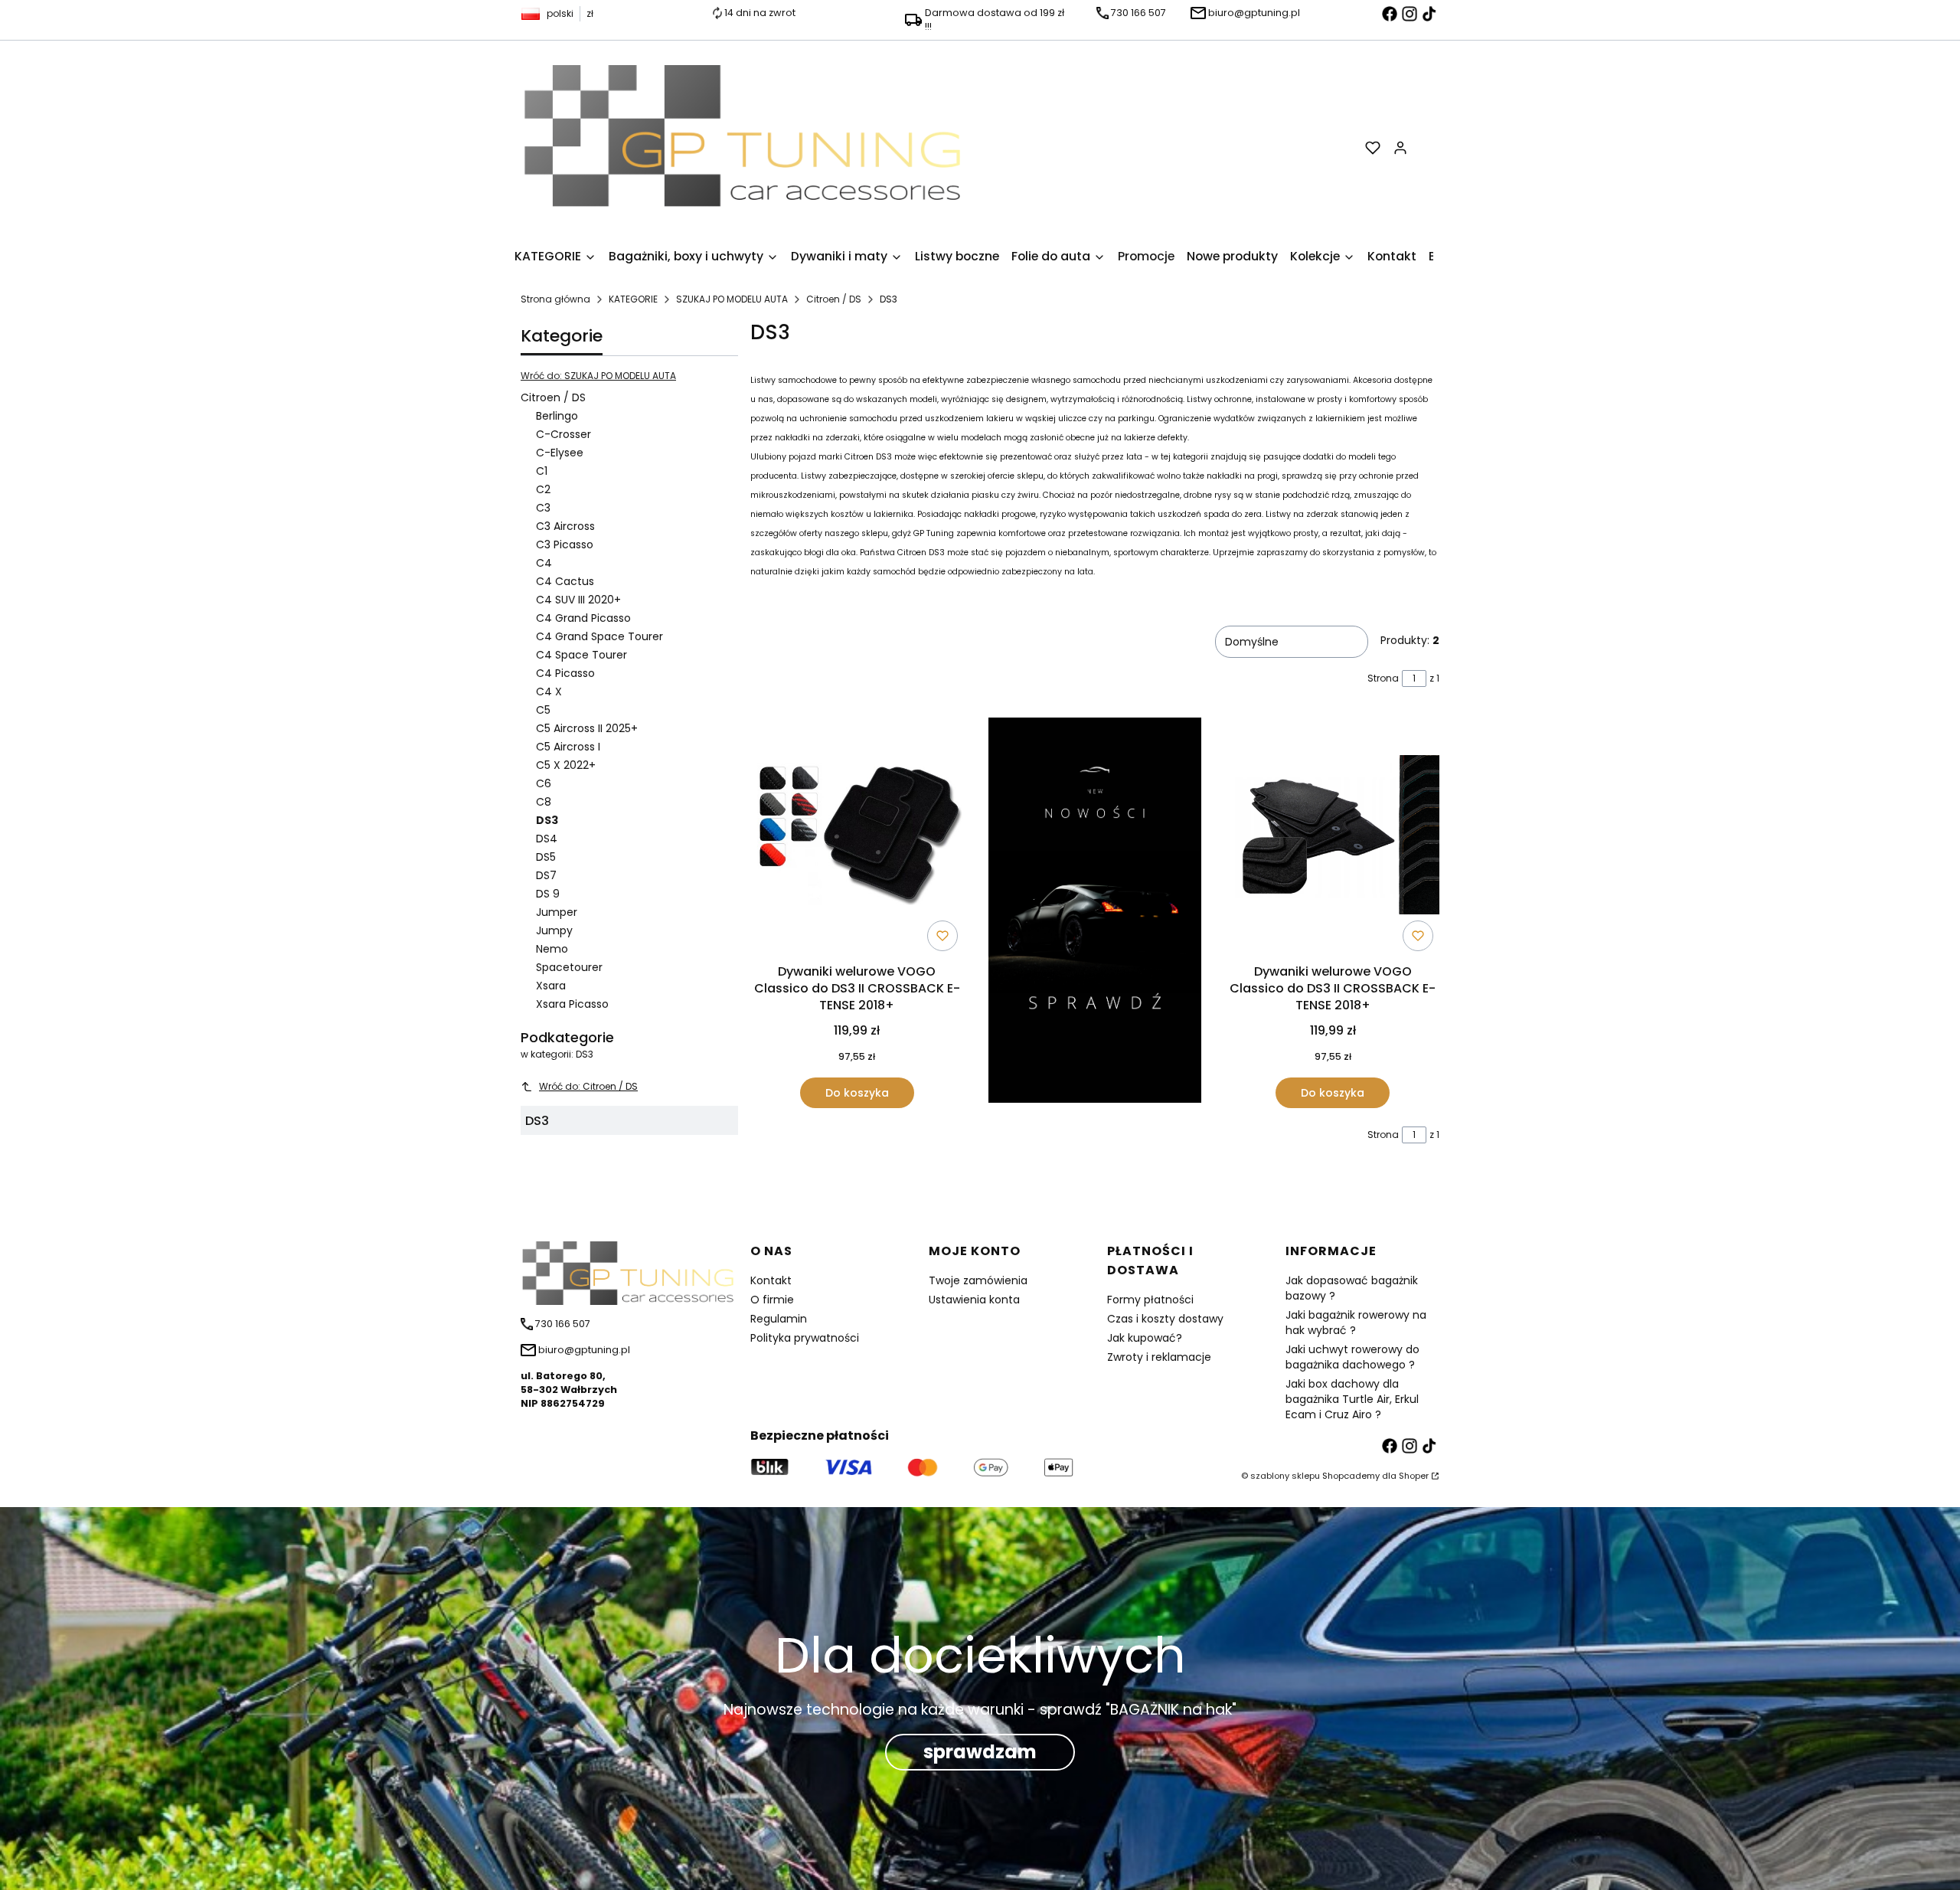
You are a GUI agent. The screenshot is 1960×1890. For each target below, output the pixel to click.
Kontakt (771, 1280)
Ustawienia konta (974, 1300)
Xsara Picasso (572, 1004)
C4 (544, 563)
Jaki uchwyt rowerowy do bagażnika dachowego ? (1352, 1357)
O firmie (772, 1300)
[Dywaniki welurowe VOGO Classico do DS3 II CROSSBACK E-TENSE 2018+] (857, 837)
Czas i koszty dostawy (1165, 1319)
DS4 (547, 839)
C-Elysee (560, 453)
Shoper (1414, 1476)
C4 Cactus (565, 581)
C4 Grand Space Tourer (599, 636)
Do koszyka (857, 1093)
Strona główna (555, 299)
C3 (543, 508)
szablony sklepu (1285, 1476)
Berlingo (557, 416)
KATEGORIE (633, 299)
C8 (544, 802)
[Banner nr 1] (1095, 913)
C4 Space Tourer (581, 655)
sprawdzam (980, 1752)
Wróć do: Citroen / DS (588, 1086)
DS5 (546, 857)
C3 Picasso (565, 544)
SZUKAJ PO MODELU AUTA (732, 299)
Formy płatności (1150, 1300)
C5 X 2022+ (566, 765)
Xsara (551, 986)
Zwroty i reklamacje (1159, 1357)
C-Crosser (563, 434)
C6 (544, 783)
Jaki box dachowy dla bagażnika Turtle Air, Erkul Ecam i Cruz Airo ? (1352, 1399)
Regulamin (779, 1319)
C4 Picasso (565, 673)
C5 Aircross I (568, 747)
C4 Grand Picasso (583, 618)
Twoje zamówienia (978, 1280)
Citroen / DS (834, 299)
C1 (542, 471)
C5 (543, 710)
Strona (1383, 678)
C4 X (549, 692)
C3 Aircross (565, 526)
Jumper (557, 912)
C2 (543, 489)
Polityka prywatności (805, 1338)
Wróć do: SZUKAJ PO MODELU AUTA (598, 376)
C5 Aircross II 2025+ (587, 728)
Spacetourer (569, 967)
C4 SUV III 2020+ (578, 600)
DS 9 (548, 894)
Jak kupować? (1145, 1338)
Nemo (552, 949)
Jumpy (554, 930)
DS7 (546, 875)
